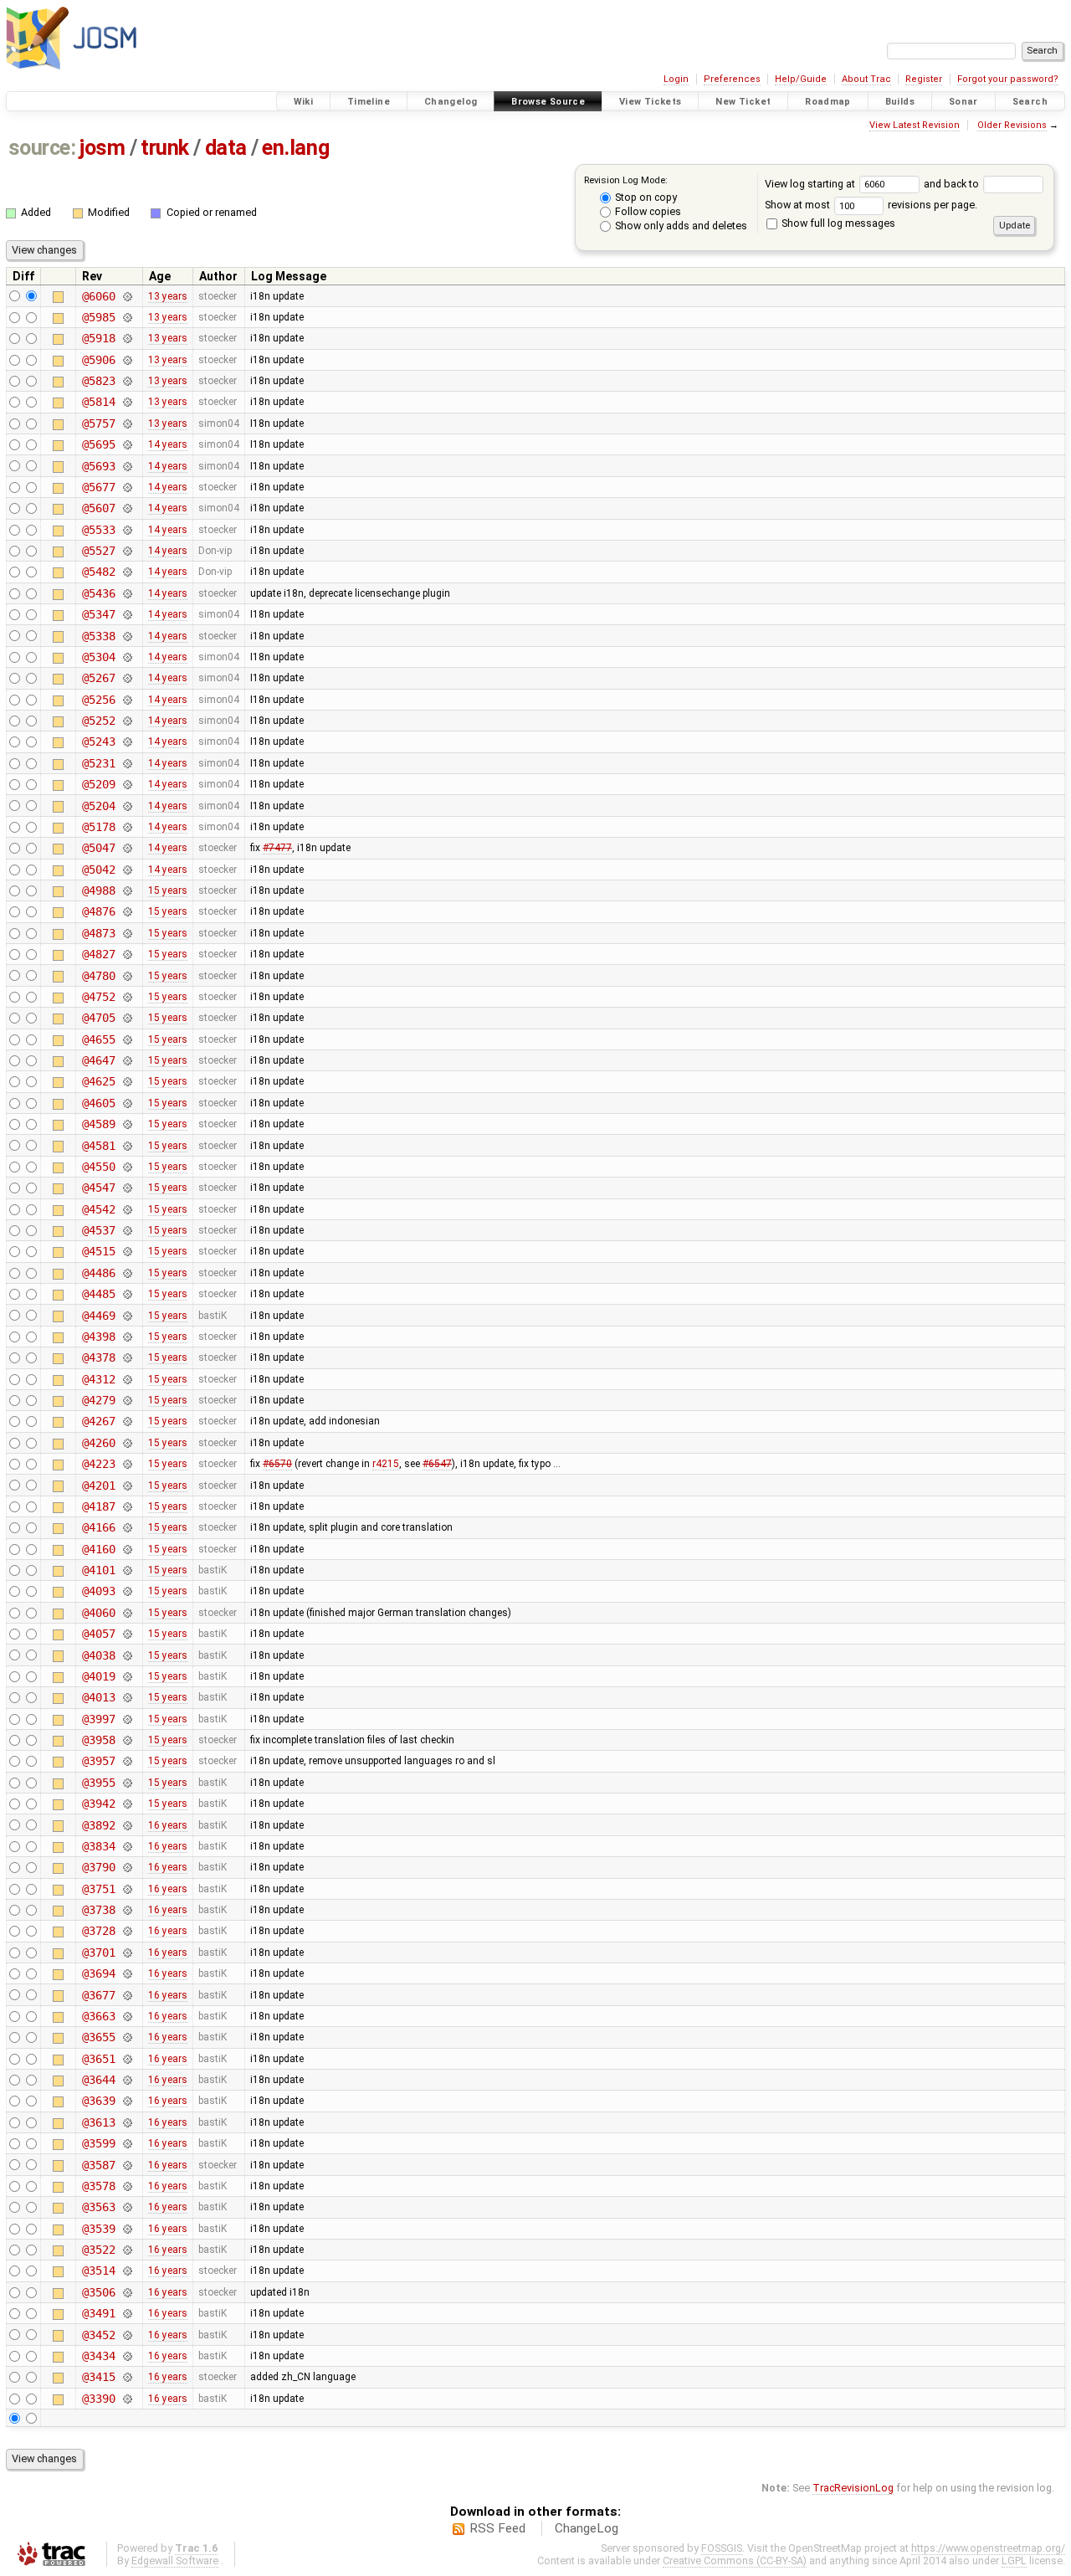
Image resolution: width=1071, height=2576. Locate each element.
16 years (168, 1825)
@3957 (98, 1761)
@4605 (98, 1103)
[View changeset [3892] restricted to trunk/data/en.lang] (127, 1825)
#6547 (437, 1464)
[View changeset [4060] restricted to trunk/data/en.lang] (127, 1613)
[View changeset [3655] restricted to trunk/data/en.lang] (127, 2037)
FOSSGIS (722, 2548)
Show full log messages (837, 223)
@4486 (98, 1273)
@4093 (98, 1591)
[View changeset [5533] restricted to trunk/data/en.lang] (127, 530)
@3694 (98, 1973)
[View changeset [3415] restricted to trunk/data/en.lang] (127, 2377)
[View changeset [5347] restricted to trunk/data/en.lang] (127, 614)
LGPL (1014, 2561)
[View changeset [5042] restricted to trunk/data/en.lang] (127, 870)
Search (1030, 102)
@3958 (98, 1740)
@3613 (98, 2122)
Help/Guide (801, 79)
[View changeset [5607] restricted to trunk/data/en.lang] (127, 508)
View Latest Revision (915, 125)
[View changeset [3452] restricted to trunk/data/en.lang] (127, 2335)
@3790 (98, 1867)
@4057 (98, 1634)
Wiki (304, 102)
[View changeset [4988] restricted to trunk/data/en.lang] (127, 890)
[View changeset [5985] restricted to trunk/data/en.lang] (127, 317)
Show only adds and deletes (680, 226)
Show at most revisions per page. (871, 205)
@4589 (98, 1124)
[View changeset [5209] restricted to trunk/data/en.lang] (127, 784)
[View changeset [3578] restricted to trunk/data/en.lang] (127, 2186)
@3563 (98, 2207)
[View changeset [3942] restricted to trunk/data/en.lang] (127, 1804)
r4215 (386, 1464)
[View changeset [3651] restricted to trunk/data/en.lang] (127, 2059)
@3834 (98, 1846)
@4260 (98, 1443)
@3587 (98, 2165)
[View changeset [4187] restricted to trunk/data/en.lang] (127, 1506)
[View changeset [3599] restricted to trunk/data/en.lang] (127, 2143)
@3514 (98, 2271)
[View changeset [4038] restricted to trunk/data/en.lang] (127, 1655)
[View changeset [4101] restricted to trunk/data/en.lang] (127, 1570)
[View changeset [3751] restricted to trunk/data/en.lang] (127, 1889)
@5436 (98, 593)
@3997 (98, 1719)
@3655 (98, 2037)
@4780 (98, 976)
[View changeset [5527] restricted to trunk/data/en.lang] (127, 551)
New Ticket (743, 102)
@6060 (98, 296)
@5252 (98, 721)
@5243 (98, 741)
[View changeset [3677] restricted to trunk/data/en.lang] (127, 1995)
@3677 (98, 1995)
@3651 (98, 2059)
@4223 (98, 1464)
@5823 (98, 381)
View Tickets (651, 102)
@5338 (98, 636)
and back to (953, 184)
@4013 (98, 1697)
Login (676, 79)
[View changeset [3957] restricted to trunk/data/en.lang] (127, 1761)
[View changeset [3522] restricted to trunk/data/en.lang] (127, 2250)
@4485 (98, 1294)
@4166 (98, 1527)
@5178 (98, 827)
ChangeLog (587, 2528)
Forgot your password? (1008, 79)
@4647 (98, 1060)
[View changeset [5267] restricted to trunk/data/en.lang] (127, 678)
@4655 (98, 1039)
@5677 (98, 487)
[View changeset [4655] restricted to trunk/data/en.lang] (127, 1039)
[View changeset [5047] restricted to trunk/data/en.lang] (127, 848)
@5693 (98, 466)
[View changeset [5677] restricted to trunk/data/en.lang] (127, 487)
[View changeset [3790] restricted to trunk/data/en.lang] (127, 1867)
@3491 (98, 2313)
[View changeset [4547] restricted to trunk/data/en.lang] (127, 1188)
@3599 (98, 2143)
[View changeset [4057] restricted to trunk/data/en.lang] (127, 1634)
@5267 (98, 678)
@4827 (98, 954)
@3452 (98, 2335)
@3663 (98, 2016)
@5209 (98, 784)
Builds (900, 102)
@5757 (98, 423)
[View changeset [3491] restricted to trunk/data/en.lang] (127, 2313)
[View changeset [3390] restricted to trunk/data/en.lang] (127, 2399)
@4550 (98, 1167)
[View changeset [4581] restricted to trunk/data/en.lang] (127, 1146)
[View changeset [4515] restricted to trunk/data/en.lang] (127, 1251)
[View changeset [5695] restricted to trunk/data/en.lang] (127, 444)
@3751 (98, 1889)
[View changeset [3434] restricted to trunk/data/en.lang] (127, 2356)
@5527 (98, 551)
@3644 (98, 2080)
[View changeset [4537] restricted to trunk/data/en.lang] (127, 1230)
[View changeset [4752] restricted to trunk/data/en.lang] (127, 997)
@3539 (98, 2229)
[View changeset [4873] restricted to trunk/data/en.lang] (127, 933)
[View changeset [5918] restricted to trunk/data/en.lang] (127, 338)
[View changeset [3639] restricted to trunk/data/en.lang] (127, 2101)
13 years (168, 296)
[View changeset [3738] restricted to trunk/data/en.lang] (127, 1910)
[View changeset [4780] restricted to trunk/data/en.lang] (127, 976)
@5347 (98, 614)
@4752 (98, 997)
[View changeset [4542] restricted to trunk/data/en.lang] (127, 1209)
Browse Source (548, 102)
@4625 (98, 1081)
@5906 (98, 360)
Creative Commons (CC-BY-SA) (735, 2561)
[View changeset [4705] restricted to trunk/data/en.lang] (127, 1018)
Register (924, 79)
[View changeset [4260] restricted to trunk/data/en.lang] (127, 1443)
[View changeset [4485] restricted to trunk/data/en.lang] (127, 1294)
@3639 (98, 2101)
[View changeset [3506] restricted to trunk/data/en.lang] (127, 2292)
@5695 (98, 444)
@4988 (98, 890)
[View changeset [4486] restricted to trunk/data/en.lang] (127, 1273)
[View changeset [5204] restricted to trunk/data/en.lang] (127, 806)
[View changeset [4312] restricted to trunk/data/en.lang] (127, 1379)
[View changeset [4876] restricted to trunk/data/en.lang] (127, 911)
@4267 (98, 1421)
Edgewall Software (175, 2561)
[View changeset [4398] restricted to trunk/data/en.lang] (127, 1337)
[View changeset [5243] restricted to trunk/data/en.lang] (127, 741)
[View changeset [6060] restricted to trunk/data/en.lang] (127, 296)
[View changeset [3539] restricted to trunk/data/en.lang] (127, 2229)
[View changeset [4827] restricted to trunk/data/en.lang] (127, 954)
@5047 (98, 848)
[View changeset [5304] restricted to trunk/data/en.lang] (127, 657)
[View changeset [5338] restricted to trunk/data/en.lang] (127, 636)
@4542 (98, 1209)
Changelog (451, 102)
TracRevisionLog (853, 2488)
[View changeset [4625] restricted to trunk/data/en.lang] (127, 1081)
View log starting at (811, 184)
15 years (168, 890)
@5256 (98, 700)
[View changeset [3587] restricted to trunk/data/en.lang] (127, 2165)
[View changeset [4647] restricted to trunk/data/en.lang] (127, 1060)
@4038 (98, 1655)
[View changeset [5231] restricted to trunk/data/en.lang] (127, 763)
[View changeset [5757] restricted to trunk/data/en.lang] (127, 423)
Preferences (732, 79)
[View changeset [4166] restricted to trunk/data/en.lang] (127, 1527)
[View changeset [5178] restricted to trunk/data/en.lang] (127, 827)
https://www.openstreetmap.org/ (988, 2548)
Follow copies (647, 211)
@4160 (98, 1549)
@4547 (98, 1188)
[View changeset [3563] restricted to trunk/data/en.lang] (127, 2207)
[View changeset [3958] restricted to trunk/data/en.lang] (127, 1740)
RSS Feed (497, 2528)
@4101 (98, 1570)
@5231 (98, 763)
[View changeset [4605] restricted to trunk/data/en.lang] (127, 1103)
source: (42, 148)
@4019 (98, 1676)
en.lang (295, 148)
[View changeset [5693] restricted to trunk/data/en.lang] (127, 466)
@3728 (98, 1931)
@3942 (98, 1804)
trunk (165, 148)
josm (102, 148)
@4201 (98, 1486)
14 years (168, 444)
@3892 (98, 1825)
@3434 (98, 2356)
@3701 (98, 1953)
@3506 (98, 2292)
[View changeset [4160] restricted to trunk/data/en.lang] (127, 1549)
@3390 (98, 2399)
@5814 (98, 402)
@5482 (98, 572)
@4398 (98, 1337)
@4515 (98, 1251)
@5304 (98, 657)
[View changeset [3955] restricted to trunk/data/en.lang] (127, 1783)
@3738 (98, 1910)
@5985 (98, 317)
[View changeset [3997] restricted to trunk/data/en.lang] (127, 1719)
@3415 (98, 2377)
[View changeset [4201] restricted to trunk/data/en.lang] (127, 1486)
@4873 (98, 933)
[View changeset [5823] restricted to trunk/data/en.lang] (127, 381)
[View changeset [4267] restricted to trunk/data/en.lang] (127, 1421)
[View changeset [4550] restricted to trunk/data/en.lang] (127, 1167)
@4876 (98, 911)
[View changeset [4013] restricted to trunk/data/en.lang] (127, 1697)
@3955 (98, 1783)
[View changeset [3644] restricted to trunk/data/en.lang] (127, 2080)
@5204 (98, 806)
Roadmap (828, 102)
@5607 (98, 508)
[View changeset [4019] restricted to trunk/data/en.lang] (127, 1676)
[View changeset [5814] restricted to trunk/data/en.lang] (127, 402)
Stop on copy (645, 197)
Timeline (369, 102)
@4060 (98, 1613)
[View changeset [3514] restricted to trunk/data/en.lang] (127, 2271)
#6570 (277, 1464)
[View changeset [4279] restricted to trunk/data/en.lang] (127, 1400)
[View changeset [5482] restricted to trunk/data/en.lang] (127, 572)
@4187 (98, 1506)
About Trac (866, 79)
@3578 (98, 2186)
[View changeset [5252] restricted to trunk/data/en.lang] (127, 721)
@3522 (98, 2250)
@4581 (98, 1146)
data (226, 148)
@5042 (98, 870)
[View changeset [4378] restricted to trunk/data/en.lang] (127, 1357)
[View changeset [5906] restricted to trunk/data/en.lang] (127, 360)
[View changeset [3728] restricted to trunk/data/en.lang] (127, 1931)
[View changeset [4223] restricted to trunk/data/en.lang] (127, 1464)
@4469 (98, 1316)
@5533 (98, 530)
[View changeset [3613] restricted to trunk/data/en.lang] (127, 2122)
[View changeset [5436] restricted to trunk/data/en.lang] (127, 593)
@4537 (98, 1230)
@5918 (98, 338)
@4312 (98, 1379)
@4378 (98, 1357)
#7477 (277, 848)
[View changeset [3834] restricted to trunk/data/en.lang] (127, 1846)
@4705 (98, 1018)
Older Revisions (1012, 125)
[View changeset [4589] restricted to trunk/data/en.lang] (127, 1124)
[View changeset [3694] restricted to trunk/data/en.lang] (127, 1973)
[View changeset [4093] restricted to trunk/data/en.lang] (127, 1591)
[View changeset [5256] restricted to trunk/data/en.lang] (127, 700)
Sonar (963, 102)
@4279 (98, 1400)
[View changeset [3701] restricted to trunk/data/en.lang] (127, 1953)
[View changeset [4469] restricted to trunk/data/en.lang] (127, 1316)
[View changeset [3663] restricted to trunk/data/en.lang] (127, 2016)
